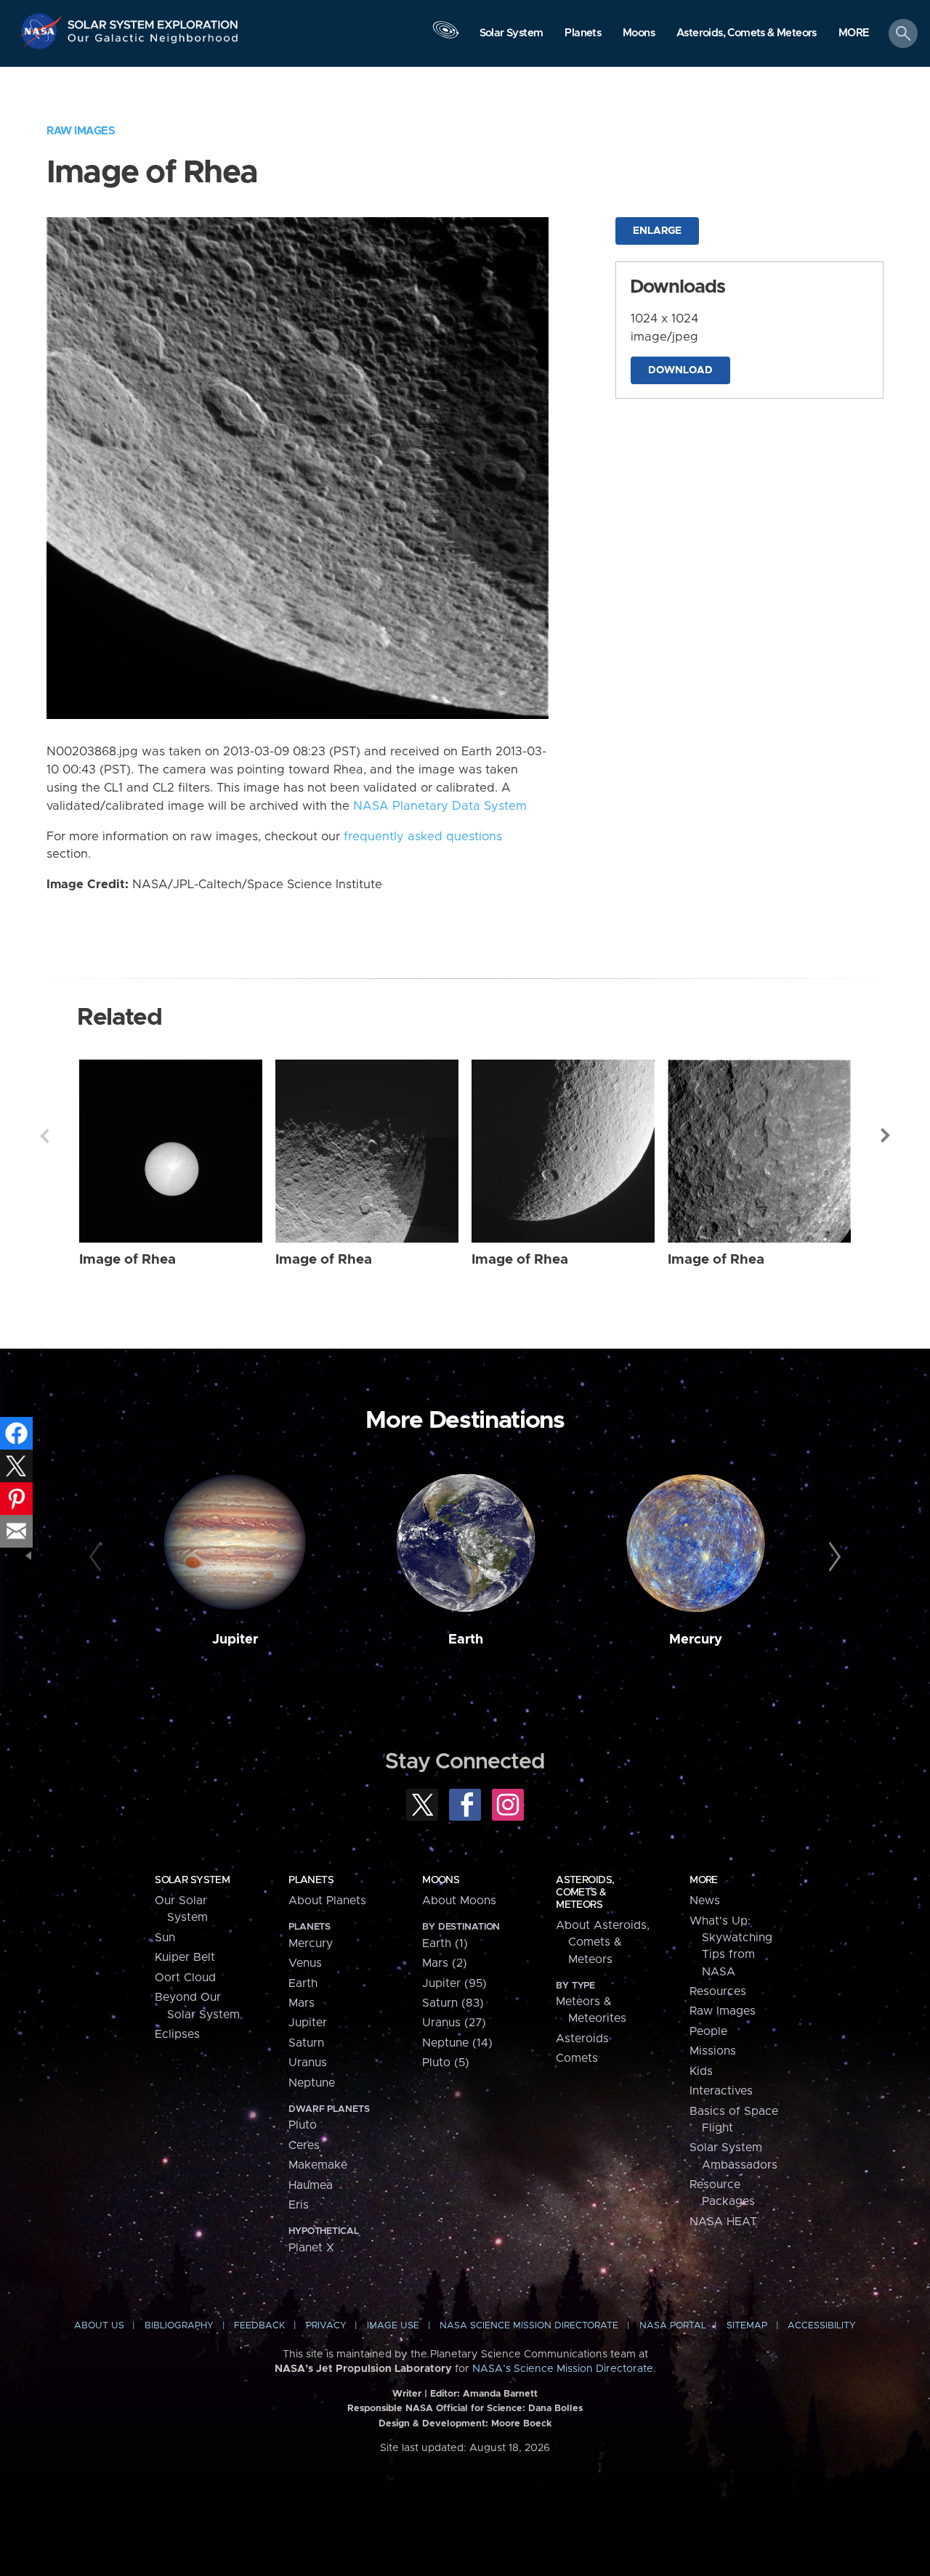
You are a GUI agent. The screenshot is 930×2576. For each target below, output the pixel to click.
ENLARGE (657, 231)
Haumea (311, 2185)
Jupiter (235, 1640)
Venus (305, 1963)
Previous (44, 1136)
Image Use (393, 2326)
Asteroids (582, 2039)
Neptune (312, 2083)
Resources (718, 1991)
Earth (466, 1640)
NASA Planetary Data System (440, 806)
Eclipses (177, 2034)
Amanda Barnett (500, 2394)
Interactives (721, 2091)
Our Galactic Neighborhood (153, 42)
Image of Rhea (128, 1260)
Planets (311, 1880)
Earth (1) (445, 1943)
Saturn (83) (453, 2003)
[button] (854, 34)
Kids (701, 2071)
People (708, 2031)
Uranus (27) (454, 2023)
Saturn (306, 2043)
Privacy (326, 2326)
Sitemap (747, 2326)
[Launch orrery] (445, 37)
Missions (713, 2051)
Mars (302, 2003)
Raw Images (81, 131)
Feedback (259, 2326)
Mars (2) (445, 1963)
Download (680, 370)
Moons (441, 1880)
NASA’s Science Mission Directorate (563, 2369)
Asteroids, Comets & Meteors (585, 1893)
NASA (43, 31)
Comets (577, 2058)
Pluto (303, 2125)
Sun (165, 1938)
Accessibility (822, 2326)
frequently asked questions (423, 837)
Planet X (311, 2248)
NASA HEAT (723, 2222)
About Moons (459, 1901)
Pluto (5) (446, 2063)
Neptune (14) (457, 2043)
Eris (299, 2205)
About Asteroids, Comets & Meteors (603, 1942)
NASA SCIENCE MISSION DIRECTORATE (529, 2326)
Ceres (304, 2145)
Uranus (308, 2063)
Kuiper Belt (185, 1957)
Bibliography (179, 2326)
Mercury (696, 1640)
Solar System (192, 1880)
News (705, 1901)
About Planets (327, 1901)
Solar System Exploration (153, 21)
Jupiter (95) (454, 1983)
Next (886, 1136)
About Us (99, 2326)
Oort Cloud (185, 1978)
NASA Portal (673, 2326)
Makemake (318, 2165)
